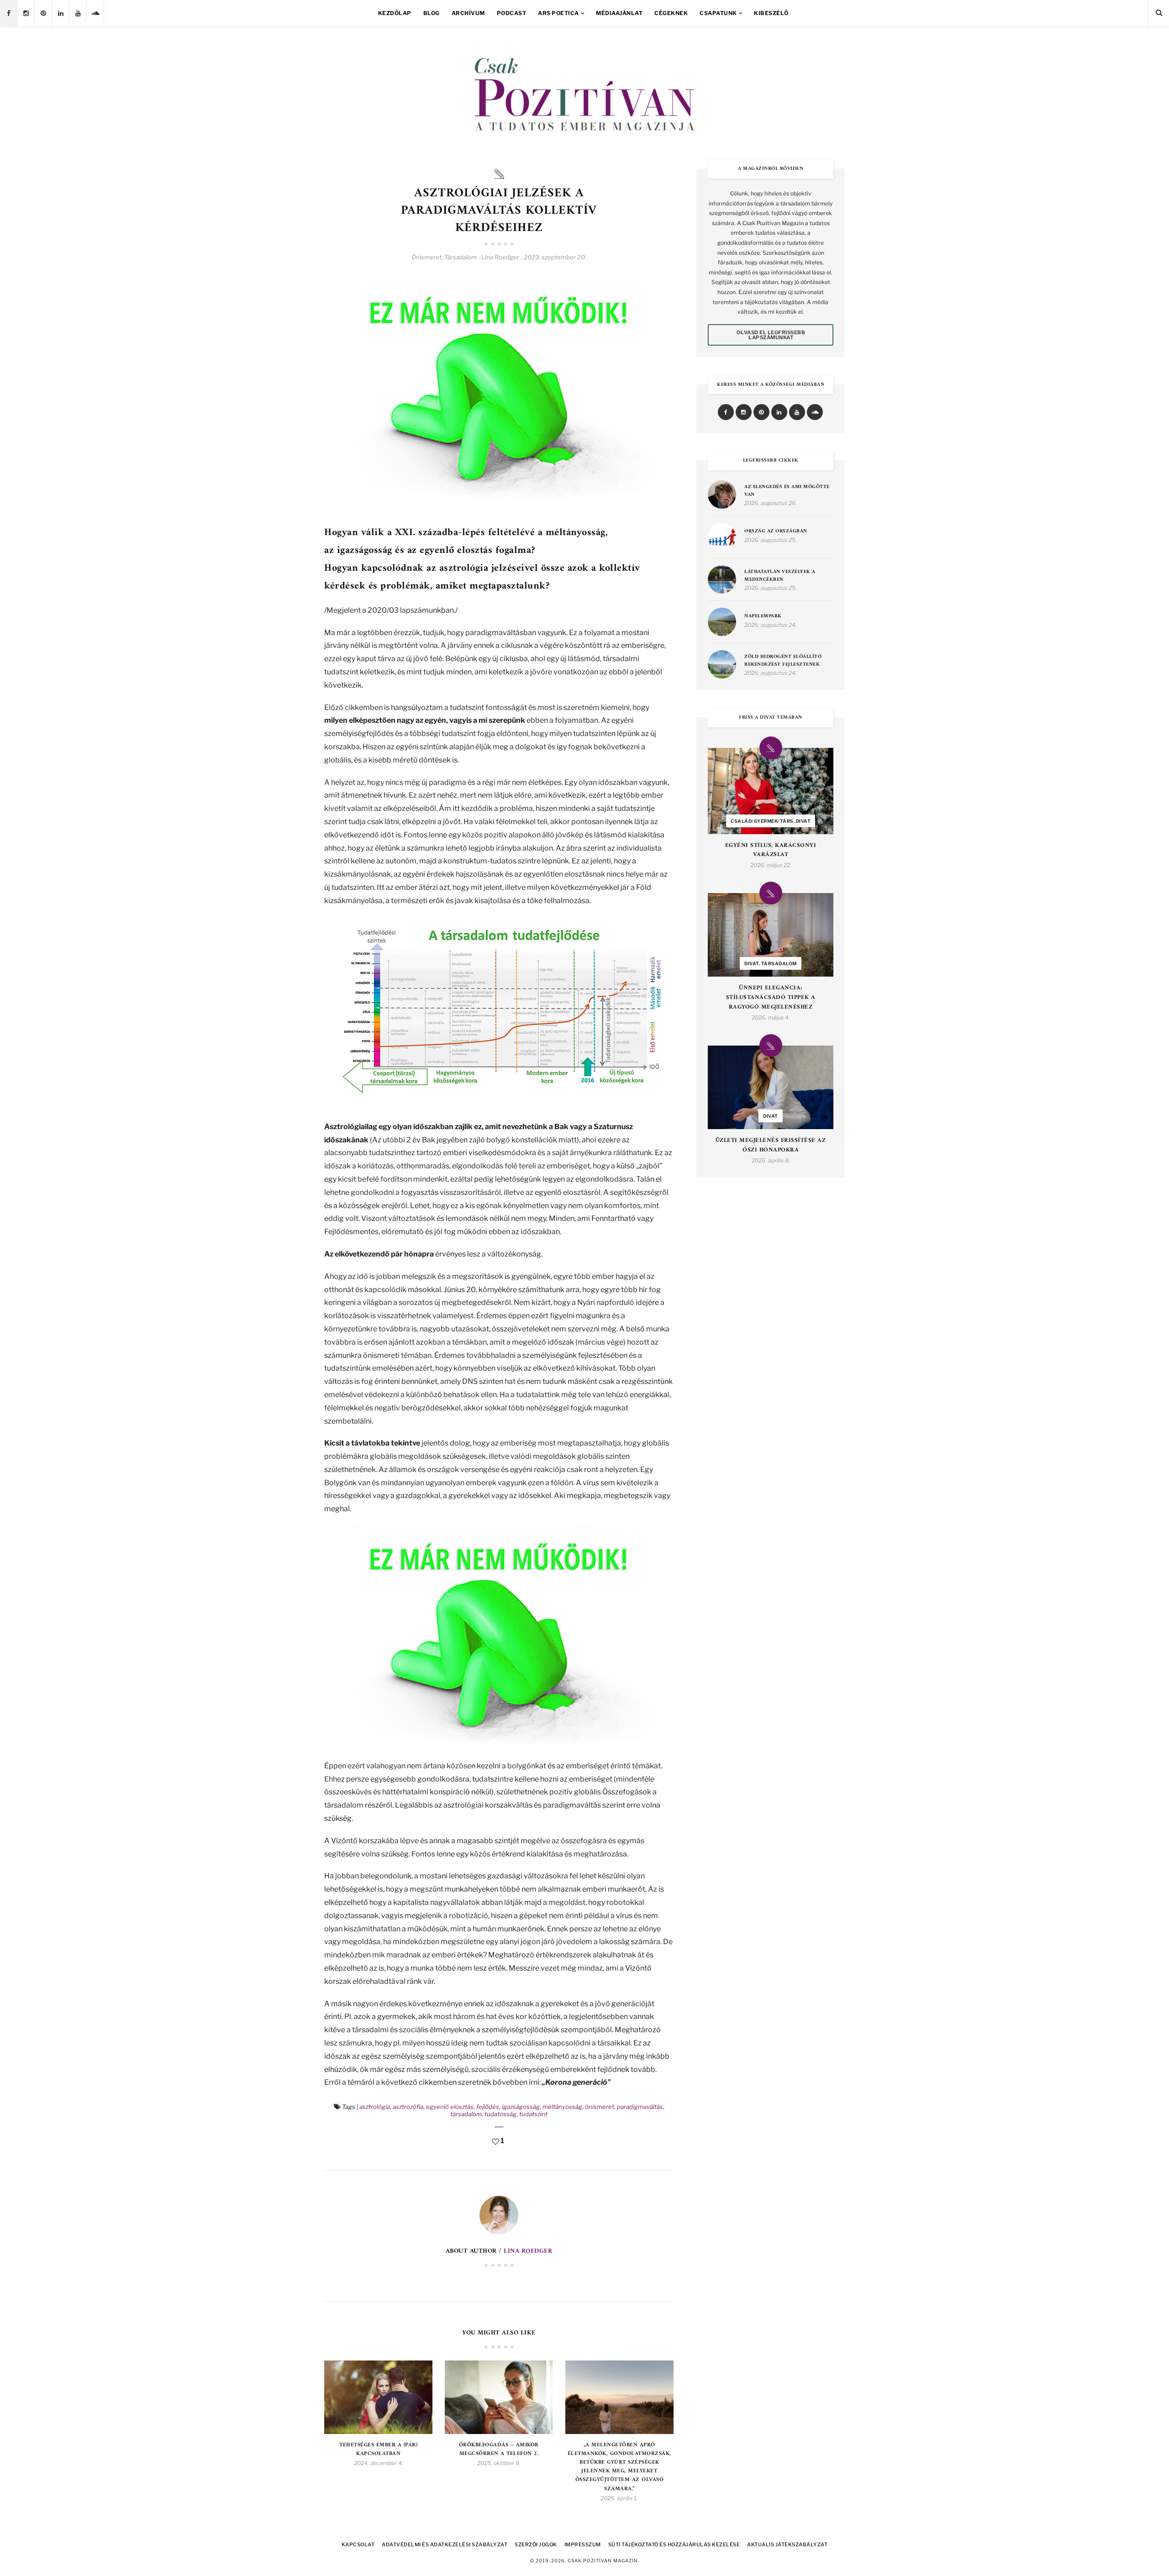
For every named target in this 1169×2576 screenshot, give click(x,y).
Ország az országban (776, 532)
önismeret (600, 2107)
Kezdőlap (395, 13)
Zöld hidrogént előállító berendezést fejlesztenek (783, 661)
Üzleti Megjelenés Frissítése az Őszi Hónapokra (771, 1146)
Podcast (512, 13)
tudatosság (500, 2114)
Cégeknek (671, 13)
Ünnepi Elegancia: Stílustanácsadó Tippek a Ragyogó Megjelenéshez (771, 998)
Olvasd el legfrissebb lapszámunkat (771, 335)
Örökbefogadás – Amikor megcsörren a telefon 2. (499, 2450)
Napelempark (763, 617)
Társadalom (461, 257)
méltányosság (562, 2107)
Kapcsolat (358, 2544)
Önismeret (427, 257)
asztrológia (375, 2107)
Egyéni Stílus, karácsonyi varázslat (771, 851)
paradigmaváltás (640, 2107)
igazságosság (521, 2107)
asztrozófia (408, 2107)
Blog (432, 13)
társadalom (466, 2114)
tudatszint (533, 2114)
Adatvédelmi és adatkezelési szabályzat (445, 2544)
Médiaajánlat (619, 13)
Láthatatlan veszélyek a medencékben (780, 576)
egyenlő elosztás (450, 2107)
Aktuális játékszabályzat (787, 2544)
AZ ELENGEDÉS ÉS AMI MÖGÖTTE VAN (787, 491)
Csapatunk (718, 13)
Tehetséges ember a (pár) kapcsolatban (378, 2450)
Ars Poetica (558, 13)
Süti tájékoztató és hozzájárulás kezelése (674, 2544)
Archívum (468, 13)
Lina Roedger (528, 2251)
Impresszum (583, 2544)
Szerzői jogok (536, 2544)
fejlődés (488, 2107)
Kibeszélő (771, 13)
